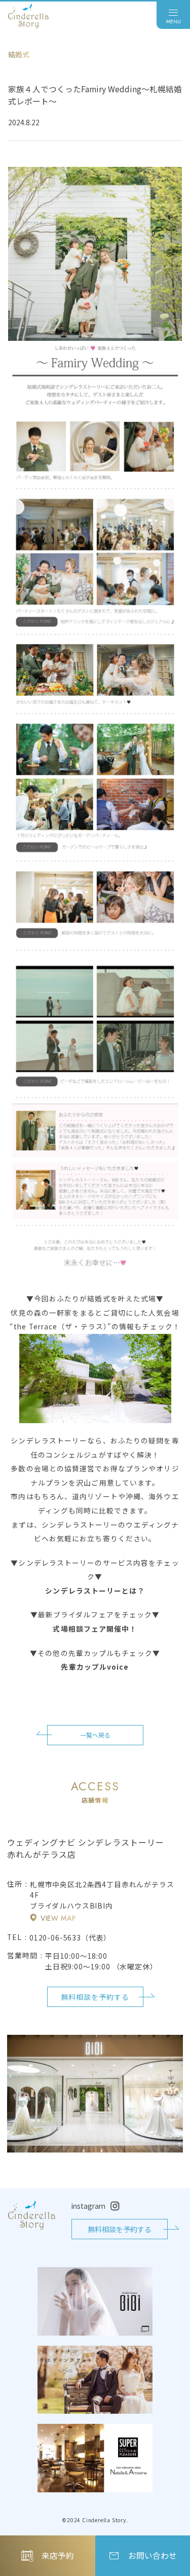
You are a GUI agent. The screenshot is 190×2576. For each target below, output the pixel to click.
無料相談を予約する (95, 1997)
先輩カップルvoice (95, 1667)
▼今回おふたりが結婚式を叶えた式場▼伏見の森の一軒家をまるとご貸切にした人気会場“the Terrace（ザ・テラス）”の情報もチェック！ (95, 1312)
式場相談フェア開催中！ (95, 1629)
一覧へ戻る (95, 1735)
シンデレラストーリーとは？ (95, 1591)
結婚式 (19, 54)
